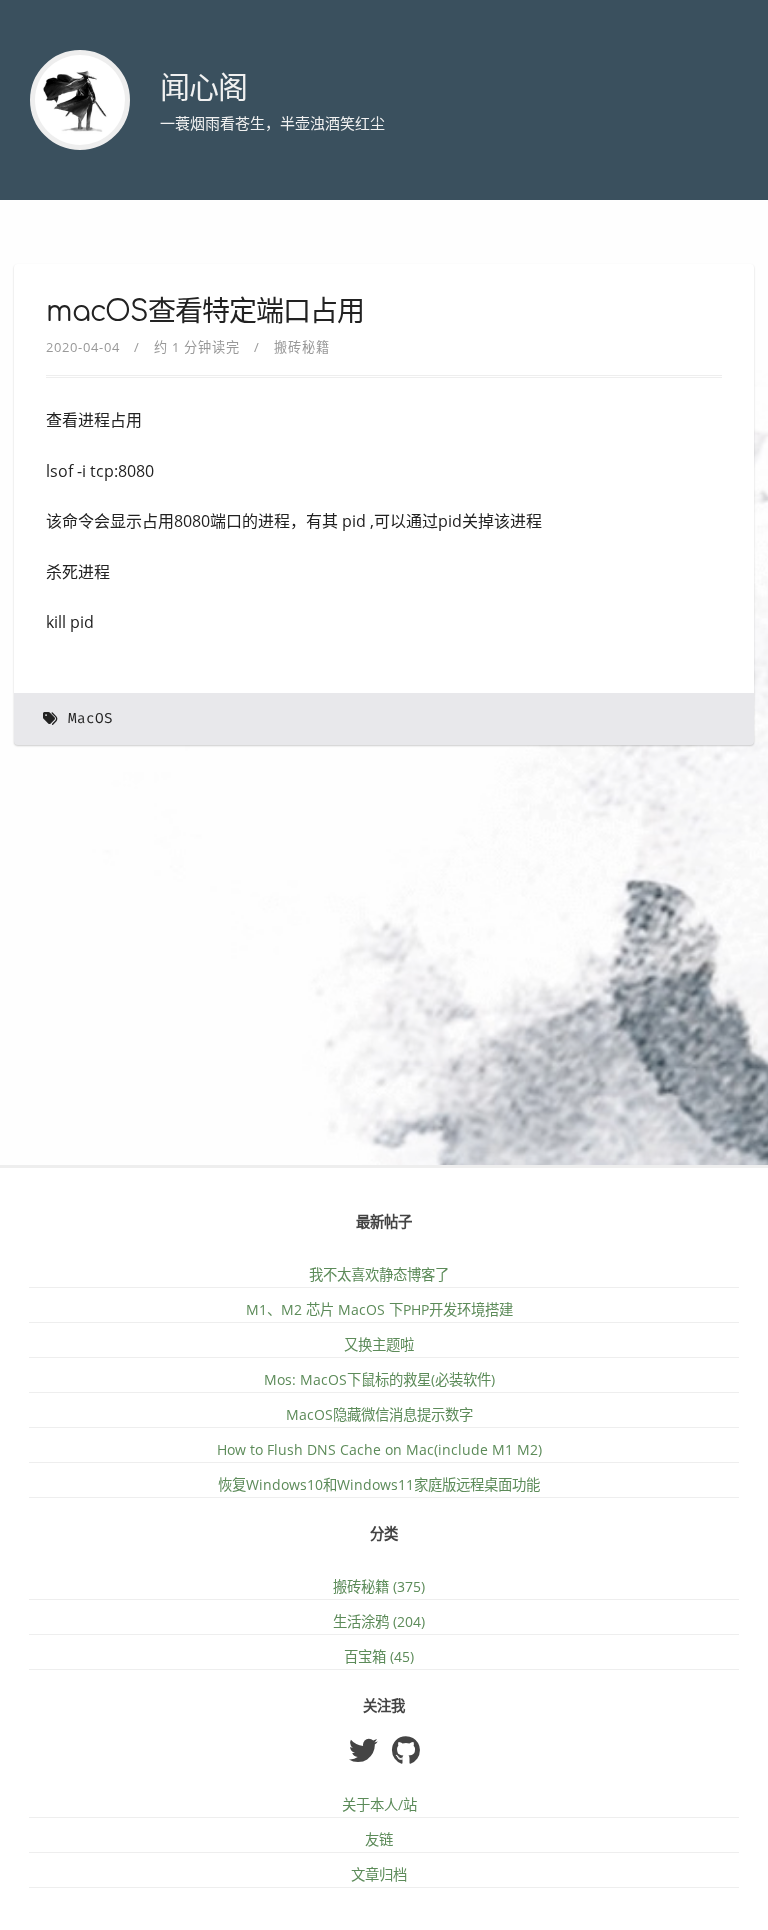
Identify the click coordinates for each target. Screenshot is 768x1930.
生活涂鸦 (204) (379, 1621)
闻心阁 (203, 88)
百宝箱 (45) (379, 1656)
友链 (379, 1839)
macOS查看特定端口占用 (205, 312)
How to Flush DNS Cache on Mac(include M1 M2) (379, 1449)
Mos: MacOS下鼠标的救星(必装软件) (379, 1379)
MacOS (90, 718)
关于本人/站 (379, 1804)
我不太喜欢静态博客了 (379, 1274)
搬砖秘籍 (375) (379, 1586)
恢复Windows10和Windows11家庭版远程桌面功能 (379, 1484)
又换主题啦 (379, 1344)
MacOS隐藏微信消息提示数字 (379, 1414)
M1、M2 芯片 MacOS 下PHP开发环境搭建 (379, 1309)
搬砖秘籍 (302, 347)
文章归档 (379, 1874)
